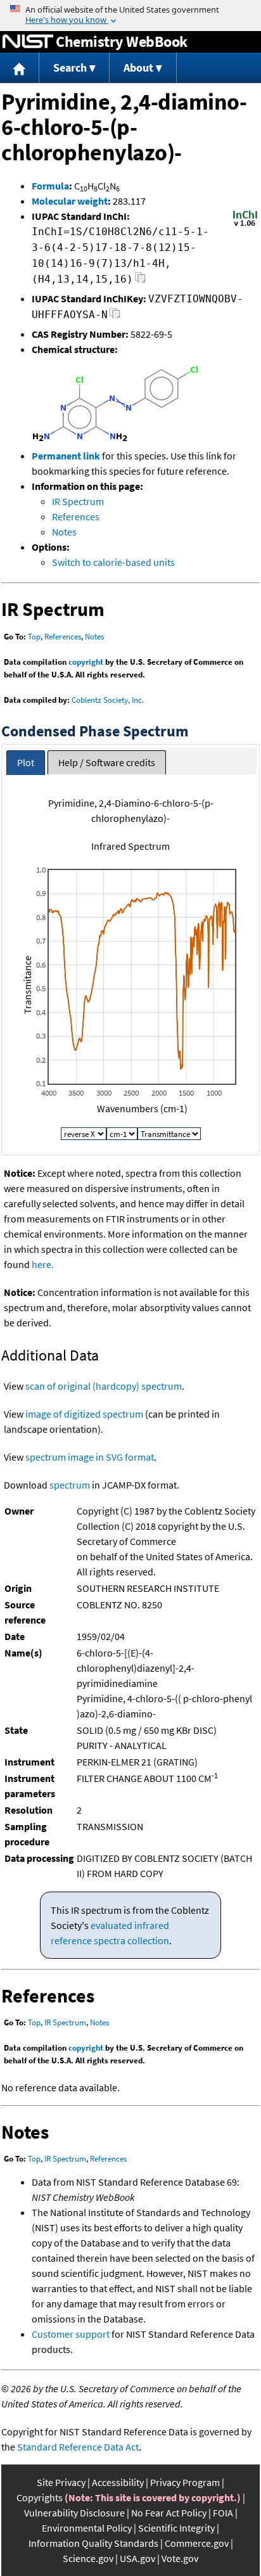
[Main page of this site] (20, 68)
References (76, 516)
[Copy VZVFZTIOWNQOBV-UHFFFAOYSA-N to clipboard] (115, 317)
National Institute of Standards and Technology (28, 42)
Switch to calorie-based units (113, 562)
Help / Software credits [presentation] (107, 762)
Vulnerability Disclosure (74, 2513)
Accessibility (118, 2482)
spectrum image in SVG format (90, 1457)
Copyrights (40, 2497)
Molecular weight (70, 201)
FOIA (223, 2513)
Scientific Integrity (176, 2528)
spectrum (70, 1485)
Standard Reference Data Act (78, 2447)
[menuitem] (20, 68)
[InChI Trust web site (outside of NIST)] (245, 225)
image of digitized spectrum (84, 1414)
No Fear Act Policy (169, 2513)
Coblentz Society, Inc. (108, 700)
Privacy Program (185, 2482)
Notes (64, 532)
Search (70, 67)
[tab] (26, 763)
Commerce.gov (197, 2543)
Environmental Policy (87, 2528)
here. (43, 1264)
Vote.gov (180, 2558)
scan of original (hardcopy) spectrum (104, 1386)
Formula (50, 186)
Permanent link (66, 456)
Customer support (71, 2334)
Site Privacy (61, 2482)
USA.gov (137, 2558)
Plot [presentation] (26, 762)
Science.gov (88, 2558)
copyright (86, 662)
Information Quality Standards (93, 2543)
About (138, 67)
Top (34, 637)
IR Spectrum (78, 501)
